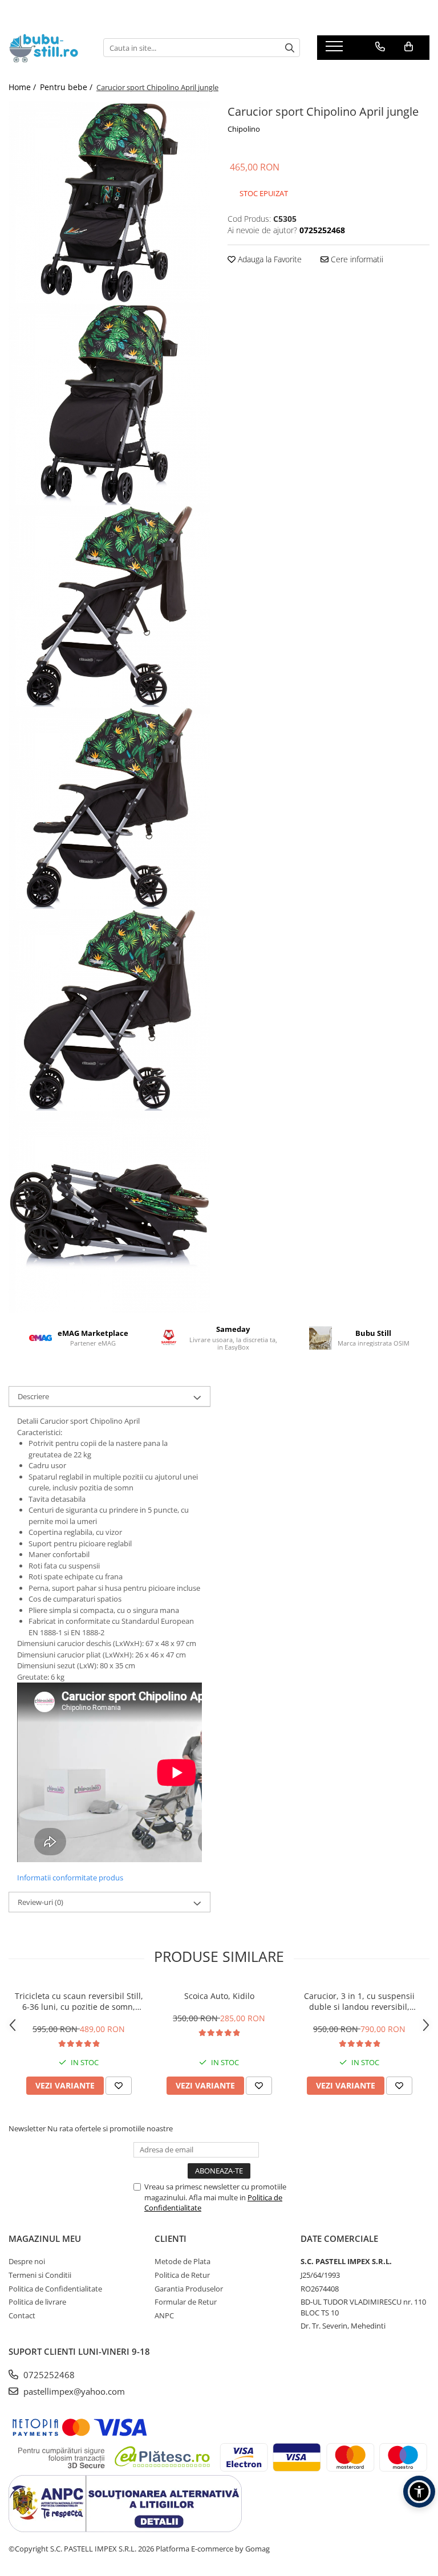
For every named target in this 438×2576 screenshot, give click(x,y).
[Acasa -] (47, 48)
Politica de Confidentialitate (55, 2289)
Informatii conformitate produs (70, 1878)
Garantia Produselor (189, 2289)
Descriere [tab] (33, 1396)
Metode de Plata (182, 2261)
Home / (23, 87)
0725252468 (48, 2375)
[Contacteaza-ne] (380, 47)
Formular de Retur (186, 2302)
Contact (22, 2315)
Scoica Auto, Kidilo (219, 1996)
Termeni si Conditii (40, 2275)
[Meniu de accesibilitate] (419, 2492)
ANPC (164, 2315)
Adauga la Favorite (269, 259)
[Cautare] (290, 48)
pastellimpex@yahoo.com (73, 2391)
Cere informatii (356, 259)
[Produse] (336, 50)
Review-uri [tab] (40, 1902)
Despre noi (27, 2261)
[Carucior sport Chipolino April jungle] (109, 202)
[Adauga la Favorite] (119, 2086)
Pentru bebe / (67, 87)
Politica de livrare (37, 2302)
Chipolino (244, 129)
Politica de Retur (182, 2275)
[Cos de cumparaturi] (409, 47)
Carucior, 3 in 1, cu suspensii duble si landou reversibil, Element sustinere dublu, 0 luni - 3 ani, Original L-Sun (360, 2001)
